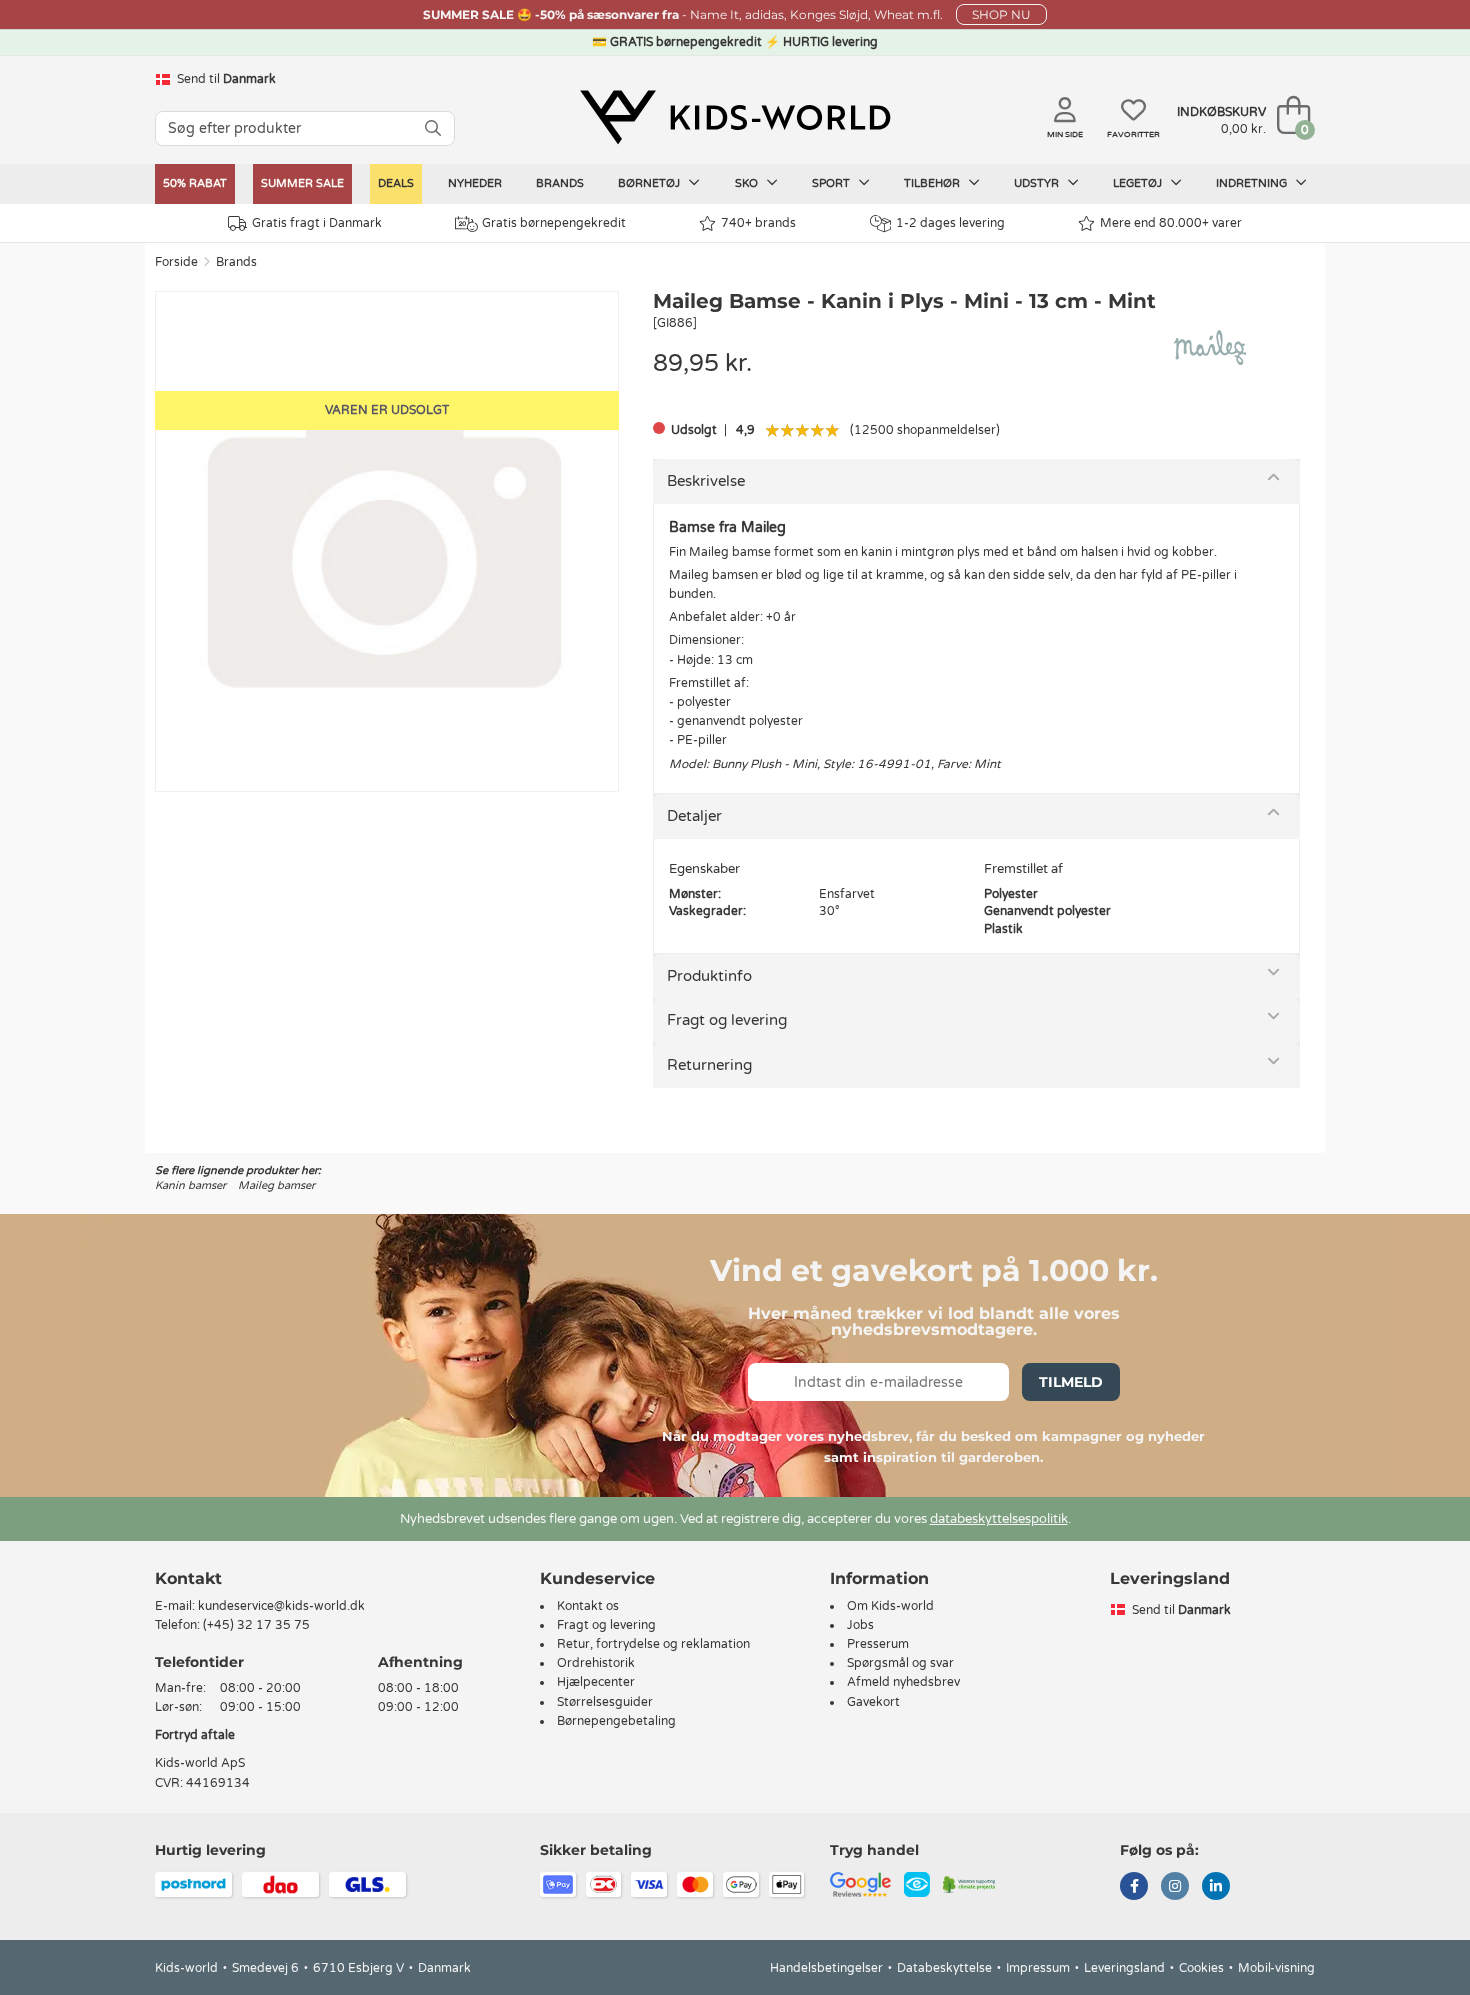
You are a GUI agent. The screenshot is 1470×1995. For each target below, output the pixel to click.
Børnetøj (650, 183)
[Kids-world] (735, 117)
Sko (748, 183)
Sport (832, 183)
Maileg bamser (276, 1185)
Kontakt (188, 1578)
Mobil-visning (1276, 1968)
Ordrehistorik (596, 1663)
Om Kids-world (890, 1606)
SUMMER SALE (302, 183)
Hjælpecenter (596, 1682)
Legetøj (1139, 183)
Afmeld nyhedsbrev (903, 1682)
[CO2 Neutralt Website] (969, 1883)
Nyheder (475, 183)
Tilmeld (1071, 1382)
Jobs (860, 1625)
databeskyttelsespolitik (999, 1519)
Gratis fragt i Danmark (317, 223)
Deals (396, 183)
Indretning (1253, 183)
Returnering (709, 1065)
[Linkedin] (1216, 1888)
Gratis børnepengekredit (554, 223)
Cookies (1201, 1968)
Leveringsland (1124, 1968)
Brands (560, 183)
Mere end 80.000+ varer (1171, 223)
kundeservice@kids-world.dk (281, 1606)
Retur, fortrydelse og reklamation (653, 1644)
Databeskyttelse (944, 1968)
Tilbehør (933, 183)
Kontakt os (588, 1606)
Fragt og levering (727, 1020)
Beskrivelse (706, 481)
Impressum (1038, 1968)
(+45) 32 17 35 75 (256, 1625)
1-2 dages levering (950, 223)
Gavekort (873, 1702)
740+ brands (758, 223)
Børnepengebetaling (616, 1721)
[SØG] (433, 128)
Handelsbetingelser (826, 1968)
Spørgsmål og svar (900, 1663)
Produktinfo (709, 976)
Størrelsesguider (605, 1702)
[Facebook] (1134, 1888)
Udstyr (1038, 183)
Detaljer (694, 816)
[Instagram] (1175, 1888)
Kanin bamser (190, 1185)
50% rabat (195, 183)
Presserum (878, 1644)
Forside (176, 262)
